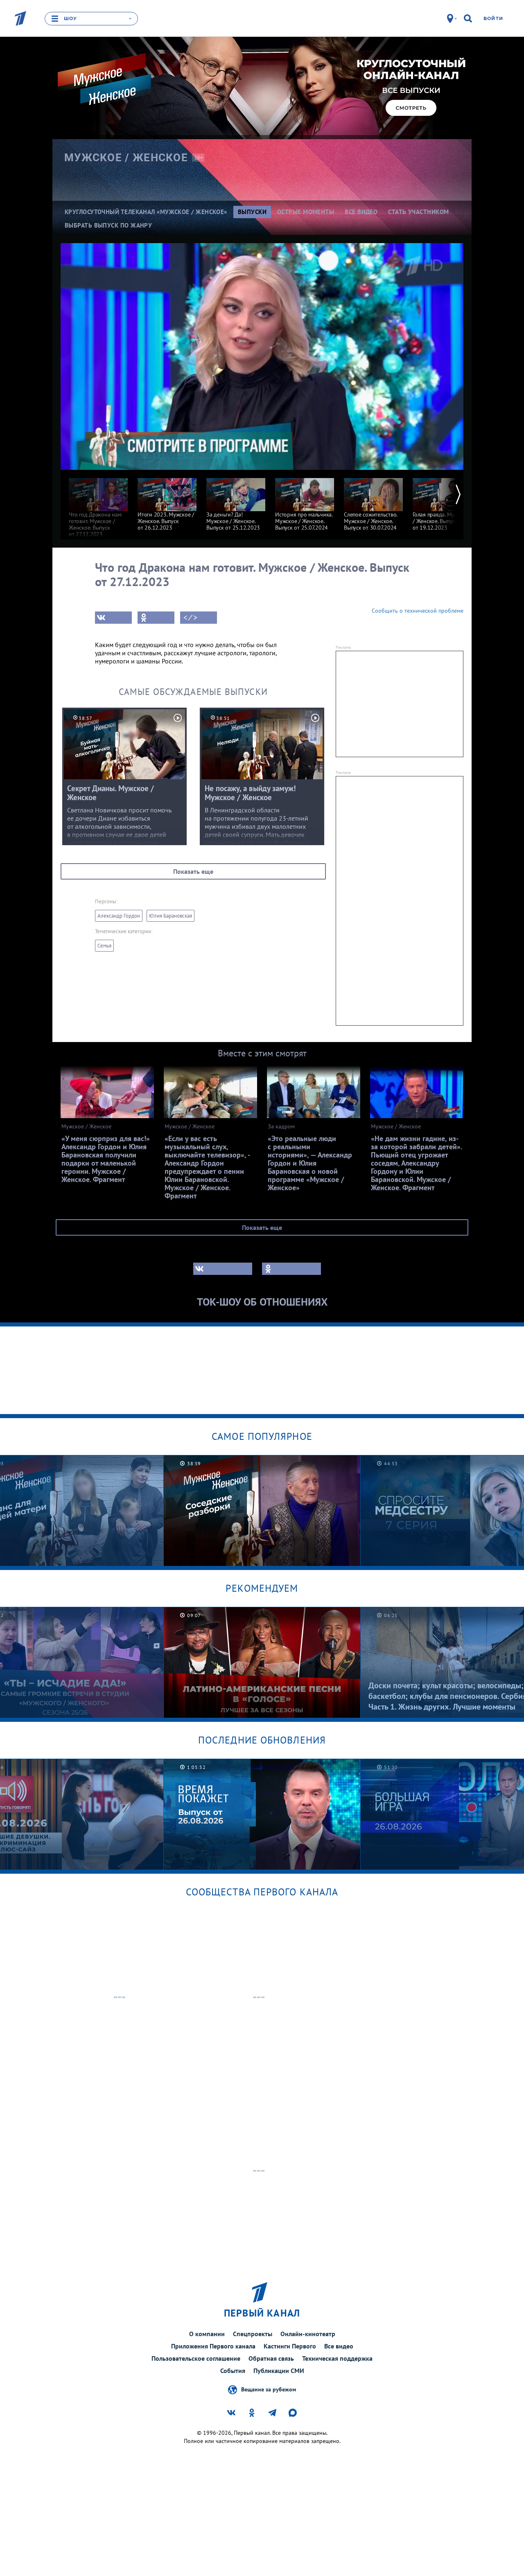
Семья (104, 946)
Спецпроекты (253, 2334)
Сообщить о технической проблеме (418, 611)
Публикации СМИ (279, 2371)
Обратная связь (271, 2358)
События (233, 2371)
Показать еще (193, 871)
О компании (207, 2334)
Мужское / (126, 158)
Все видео (339, 2346)
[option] (98, 504)
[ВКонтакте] (113, 618)
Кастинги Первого (290, 2346)
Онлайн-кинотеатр (308, 2334)
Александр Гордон (119, 916)
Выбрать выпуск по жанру (108, 225)
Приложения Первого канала (213, 2346)
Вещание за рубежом (269, 2389)
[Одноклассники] (156, 618)
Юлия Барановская (171, 916)
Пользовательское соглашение (196, 2358)
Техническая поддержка (337, 2358)
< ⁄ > (190, 618)
